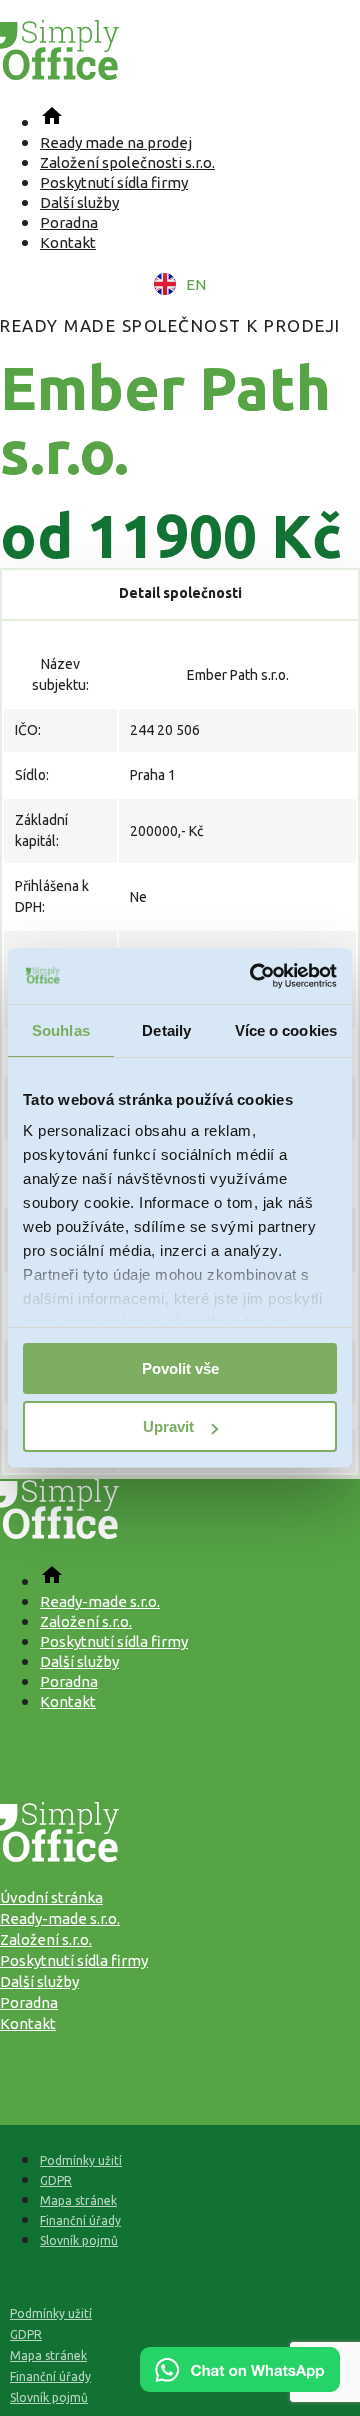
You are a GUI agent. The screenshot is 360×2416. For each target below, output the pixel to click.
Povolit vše (180, 1368)
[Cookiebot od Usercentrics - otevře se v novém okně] (254, 976)
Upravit (168, 1426)
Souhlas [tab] (61, 1030)
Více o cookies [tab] (286, 1030)
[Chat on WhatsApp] (240, 2385)
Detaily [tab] (166, 1030)
